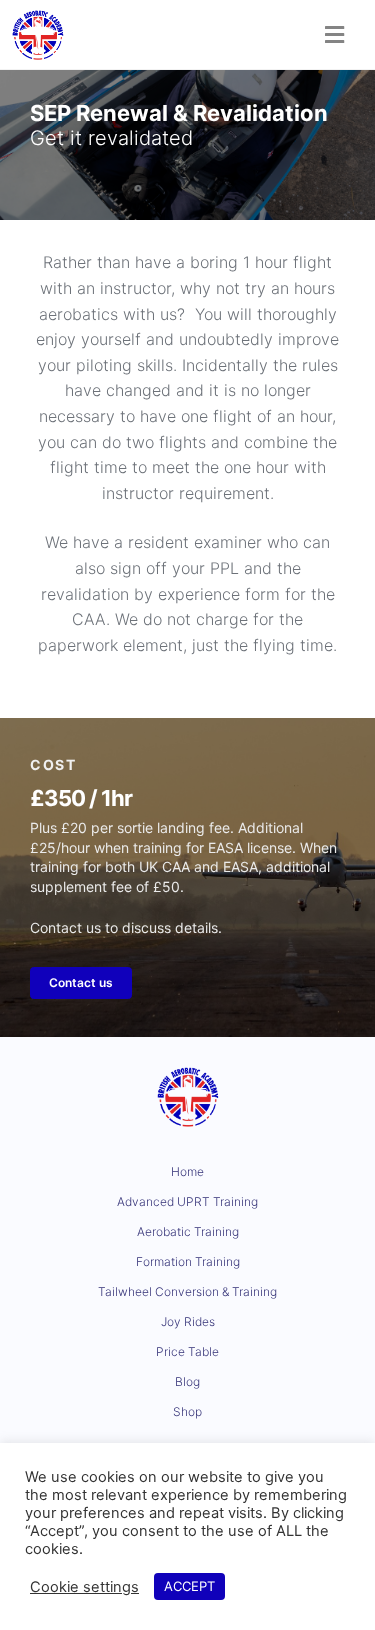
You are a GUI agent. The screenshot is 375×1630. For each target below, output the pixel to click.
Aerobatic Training (188, 1231)
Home (187, 1171)
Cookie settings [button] (84, 1587)
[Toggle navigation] (334, 35)
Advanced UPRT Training (187, 1201)
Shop (187, 1411)
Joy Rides (188, 1321)
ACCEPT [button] (189, 1586)
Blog (187, 1381)
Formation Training (188, 1261)
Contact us (81, 982)
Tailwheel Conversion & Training (187, 1291)
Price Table (187, 1351)
